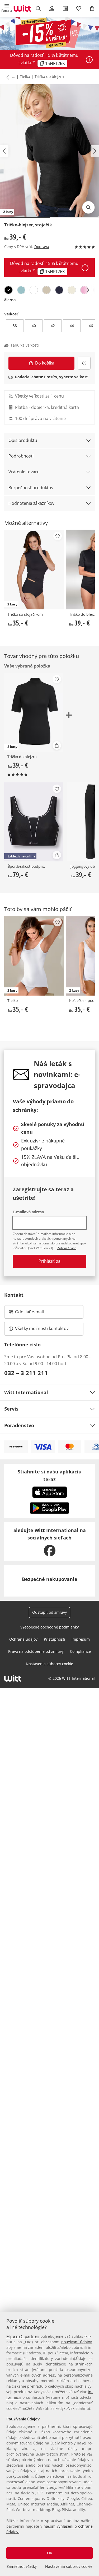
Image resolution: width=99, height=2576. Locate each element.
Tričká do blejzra (49, 76)
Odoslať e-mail (35, 1313)
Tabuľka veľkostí (25, 345)
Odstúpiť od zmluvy (49, 1612)
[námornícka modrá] (59, 290)
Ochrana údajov (23, 1639)
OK (50, 2553)
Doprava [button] (42, 247)
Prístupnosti (55, 1639)
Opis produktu (23, 440)
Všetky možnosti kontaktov (42, 1328)
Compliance (80, 1651)
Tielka (25, 76)
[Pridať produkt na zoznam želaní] (84, 363)
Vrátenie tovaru (24, 472)
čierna (10, 300)
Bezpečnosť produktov (31, 488)
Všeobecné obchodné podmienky (49, 1627)
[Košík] (92, 8)
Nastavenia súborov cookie (69, 2566)
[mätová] (21, 290)
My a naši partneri (23, 2336)
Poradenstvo (19, 1425)
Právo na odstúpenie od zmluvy (36, 1651)
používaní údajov (77, 2342)
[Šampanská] (72, 290)
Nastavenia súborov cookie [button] (49, 1664)
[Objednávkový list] (65, 8)
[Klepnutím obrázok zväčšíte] (88, 207)
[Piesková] (46, 290)
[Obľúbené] (79, 8)
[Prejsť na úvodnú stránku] (22, 8)
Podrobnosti (21, 456)
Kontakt (14, 1295)
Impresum (81, 1639)
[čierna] (8, 290)
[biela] (34, 290)
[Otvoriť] (89, 60)
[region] (49, 2444)
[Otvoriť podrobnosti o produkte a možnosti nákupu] (57, 745)
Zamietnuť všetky (22, 2566)
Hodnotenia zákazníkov (31, 503)
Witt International (26, 1392)
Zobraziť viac (67, 1248)
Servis (11, 1409)
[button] (7, 8)
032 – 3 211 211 (26, 1373)
